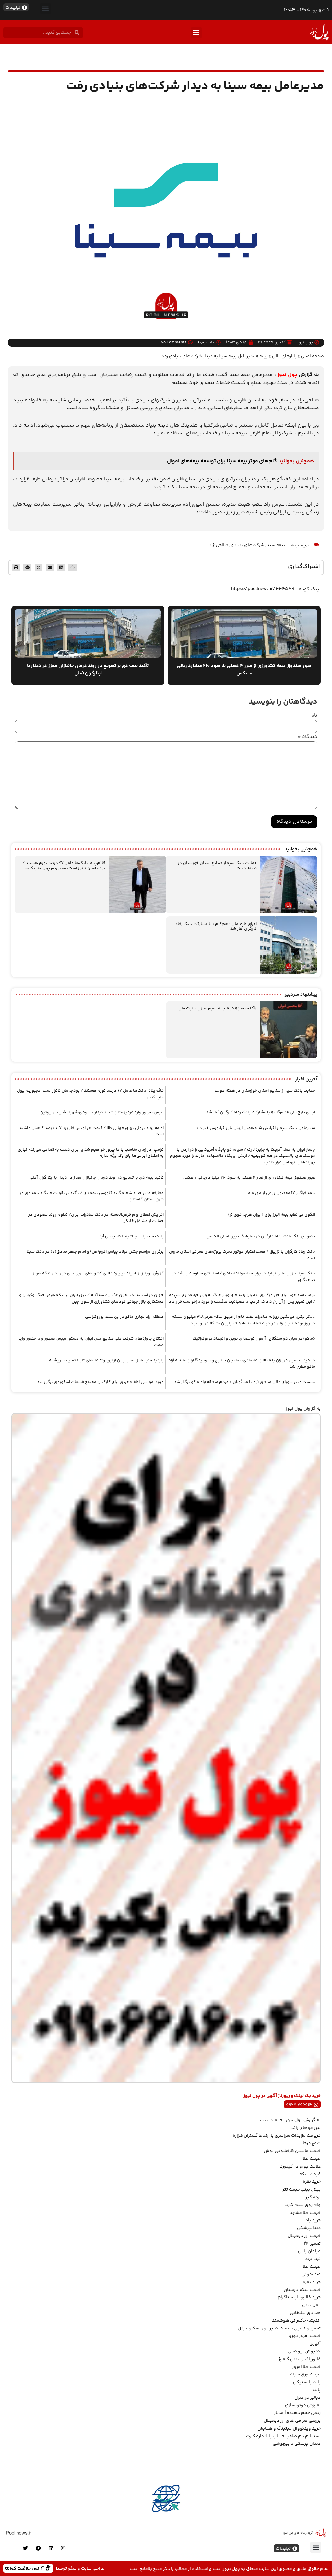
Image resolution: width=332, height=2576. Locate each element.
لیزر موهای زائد (306, 2128)
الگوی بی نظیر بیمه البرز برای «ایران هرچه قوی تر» (271, 1215)
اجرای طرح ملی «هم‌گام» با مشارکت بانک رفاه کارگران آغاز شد (216, 926)
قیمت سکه (310, 2174)
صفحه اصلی (312, 356)
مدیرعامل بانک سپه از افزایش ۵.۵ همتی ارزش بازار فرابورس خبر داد (255, 1128)
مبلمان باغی (309, 2251)
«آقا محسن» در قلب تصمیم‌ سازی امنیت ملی (218, 1008)
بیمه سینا (276, 545)
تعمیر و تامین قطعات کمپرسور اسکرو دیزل (279, 2329)
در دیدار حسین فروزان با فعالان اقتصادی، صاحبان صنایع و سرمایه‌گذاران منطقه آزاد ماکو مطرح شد (242, 1363)
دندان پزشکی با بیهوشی (297, 2444)
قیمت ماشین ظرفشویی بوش (292, 2151)
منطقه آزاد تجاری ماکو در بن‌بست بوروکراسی (124, 1317)
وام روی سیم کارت (302, 2205)
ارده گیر (313, 2197)
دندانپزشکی (309, 2228)
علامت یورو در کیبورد (300, 2167)
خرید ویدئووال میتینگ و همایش (289, 2429)
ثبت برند (313, 2259)
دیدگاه (308, 737)
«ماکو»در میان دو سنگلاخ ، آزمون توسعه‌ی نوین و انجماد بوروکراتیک (254, 1339)
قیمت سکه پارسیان (302, 2290)
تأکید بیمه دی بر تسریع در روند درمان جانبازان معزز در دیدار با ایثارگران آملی (97, 1178)
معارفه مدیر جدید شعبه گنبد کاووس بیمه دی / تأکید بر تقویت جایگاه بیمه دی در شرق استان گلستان (92, 1196)
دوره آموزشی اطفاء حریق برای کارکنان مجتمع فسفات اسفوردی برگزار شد (100, 1382)
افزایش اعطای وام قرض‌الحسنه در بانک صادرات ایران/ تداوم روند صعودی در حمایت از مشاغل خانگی (96, 1218)
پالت (317, 2390)
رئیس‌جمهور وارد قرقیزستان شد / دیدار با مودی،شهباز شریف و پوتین (102, 1112)
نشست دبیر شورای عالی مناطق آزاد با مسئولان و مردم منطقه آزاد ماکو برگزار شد (245, 1382)
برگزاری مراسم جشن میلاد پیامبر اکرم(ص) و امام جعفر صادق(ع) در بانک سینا (95, 1252)
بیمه (264, 356)
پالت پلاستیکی (307, 2382)
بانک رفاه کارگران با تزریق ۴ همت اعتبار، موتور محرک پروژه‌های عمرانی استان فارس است (242, 1255)
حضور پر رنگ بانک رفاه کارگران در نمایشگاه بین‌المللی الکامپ (261, 1236)
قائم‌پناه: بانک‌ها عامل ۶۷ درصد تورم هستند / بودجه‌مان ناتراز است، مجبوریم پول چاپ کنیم (64, 866)
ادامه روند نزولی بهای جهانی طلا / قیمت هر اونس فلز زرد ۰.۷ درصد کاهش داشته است (92, 1131)
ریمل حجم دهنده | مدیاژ (297, 2413)
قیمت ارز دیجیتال (304, 2236)
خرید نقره (312, 2182)
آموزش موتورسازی (303, 2405)
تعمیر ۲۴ (312, 2244)
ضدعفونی (311, 2274)
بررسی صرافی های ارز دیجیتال (292, 2421)
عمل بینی (311, 2305)
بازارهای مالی (284, 356)
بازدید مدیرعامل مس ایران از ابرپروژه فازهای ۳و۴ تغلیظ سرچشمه (106, 1360)
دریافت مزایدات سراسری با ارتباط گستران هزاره (277, 2136)
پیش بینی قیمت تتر (302, 2190)
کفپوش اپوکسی (304, 2352)
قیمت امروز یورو (305, 2336)
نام (314, 716)
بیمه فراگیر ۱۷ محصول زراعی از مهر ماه (282, 1193)
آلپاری (315, 2344)
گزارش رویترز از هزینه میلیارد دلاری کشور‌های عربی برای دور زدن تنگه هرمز (98, 1273)
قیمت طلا (312, 2159)
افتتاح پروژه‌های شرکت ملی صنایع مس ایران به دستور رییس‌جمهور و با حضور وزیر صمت (91, 1342)
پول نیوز (287, 375)
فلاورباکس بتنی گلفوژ (300, 2359)
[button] (46, 9)
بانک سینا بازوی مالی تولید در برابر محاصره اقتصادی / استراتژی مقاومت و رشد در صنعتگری (244, 1277)
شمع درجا (312, 2143)
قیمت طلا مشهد (305, 2213)
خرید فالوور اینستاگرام (299, 2297)
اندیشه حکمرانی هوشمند (296, 2321)
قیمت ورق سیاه (305, 2375)
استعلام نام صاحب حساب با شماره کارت (283, 2436)
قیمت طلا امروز (306, 2367)
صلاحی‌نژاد (219, 545)
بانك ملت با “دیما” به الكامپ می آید (131, 1236)
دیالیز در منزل (308, 2398)
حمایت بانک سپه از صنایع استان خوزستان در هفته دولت (217, 866)
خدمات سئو (271, 2120)
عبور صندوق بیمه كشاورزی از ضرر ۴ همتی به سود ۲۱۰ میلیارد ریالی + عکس (249, 1178)
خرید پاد (313, 2220)
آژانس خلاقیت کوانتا (25, 2568)
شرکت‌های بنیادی (247, 545)
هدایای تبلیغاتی (305, 2313)
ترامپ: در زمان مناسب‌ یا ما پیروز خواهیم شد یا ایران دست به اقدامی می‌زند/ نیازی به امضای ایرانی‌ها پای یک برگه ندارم (91, 1153)
